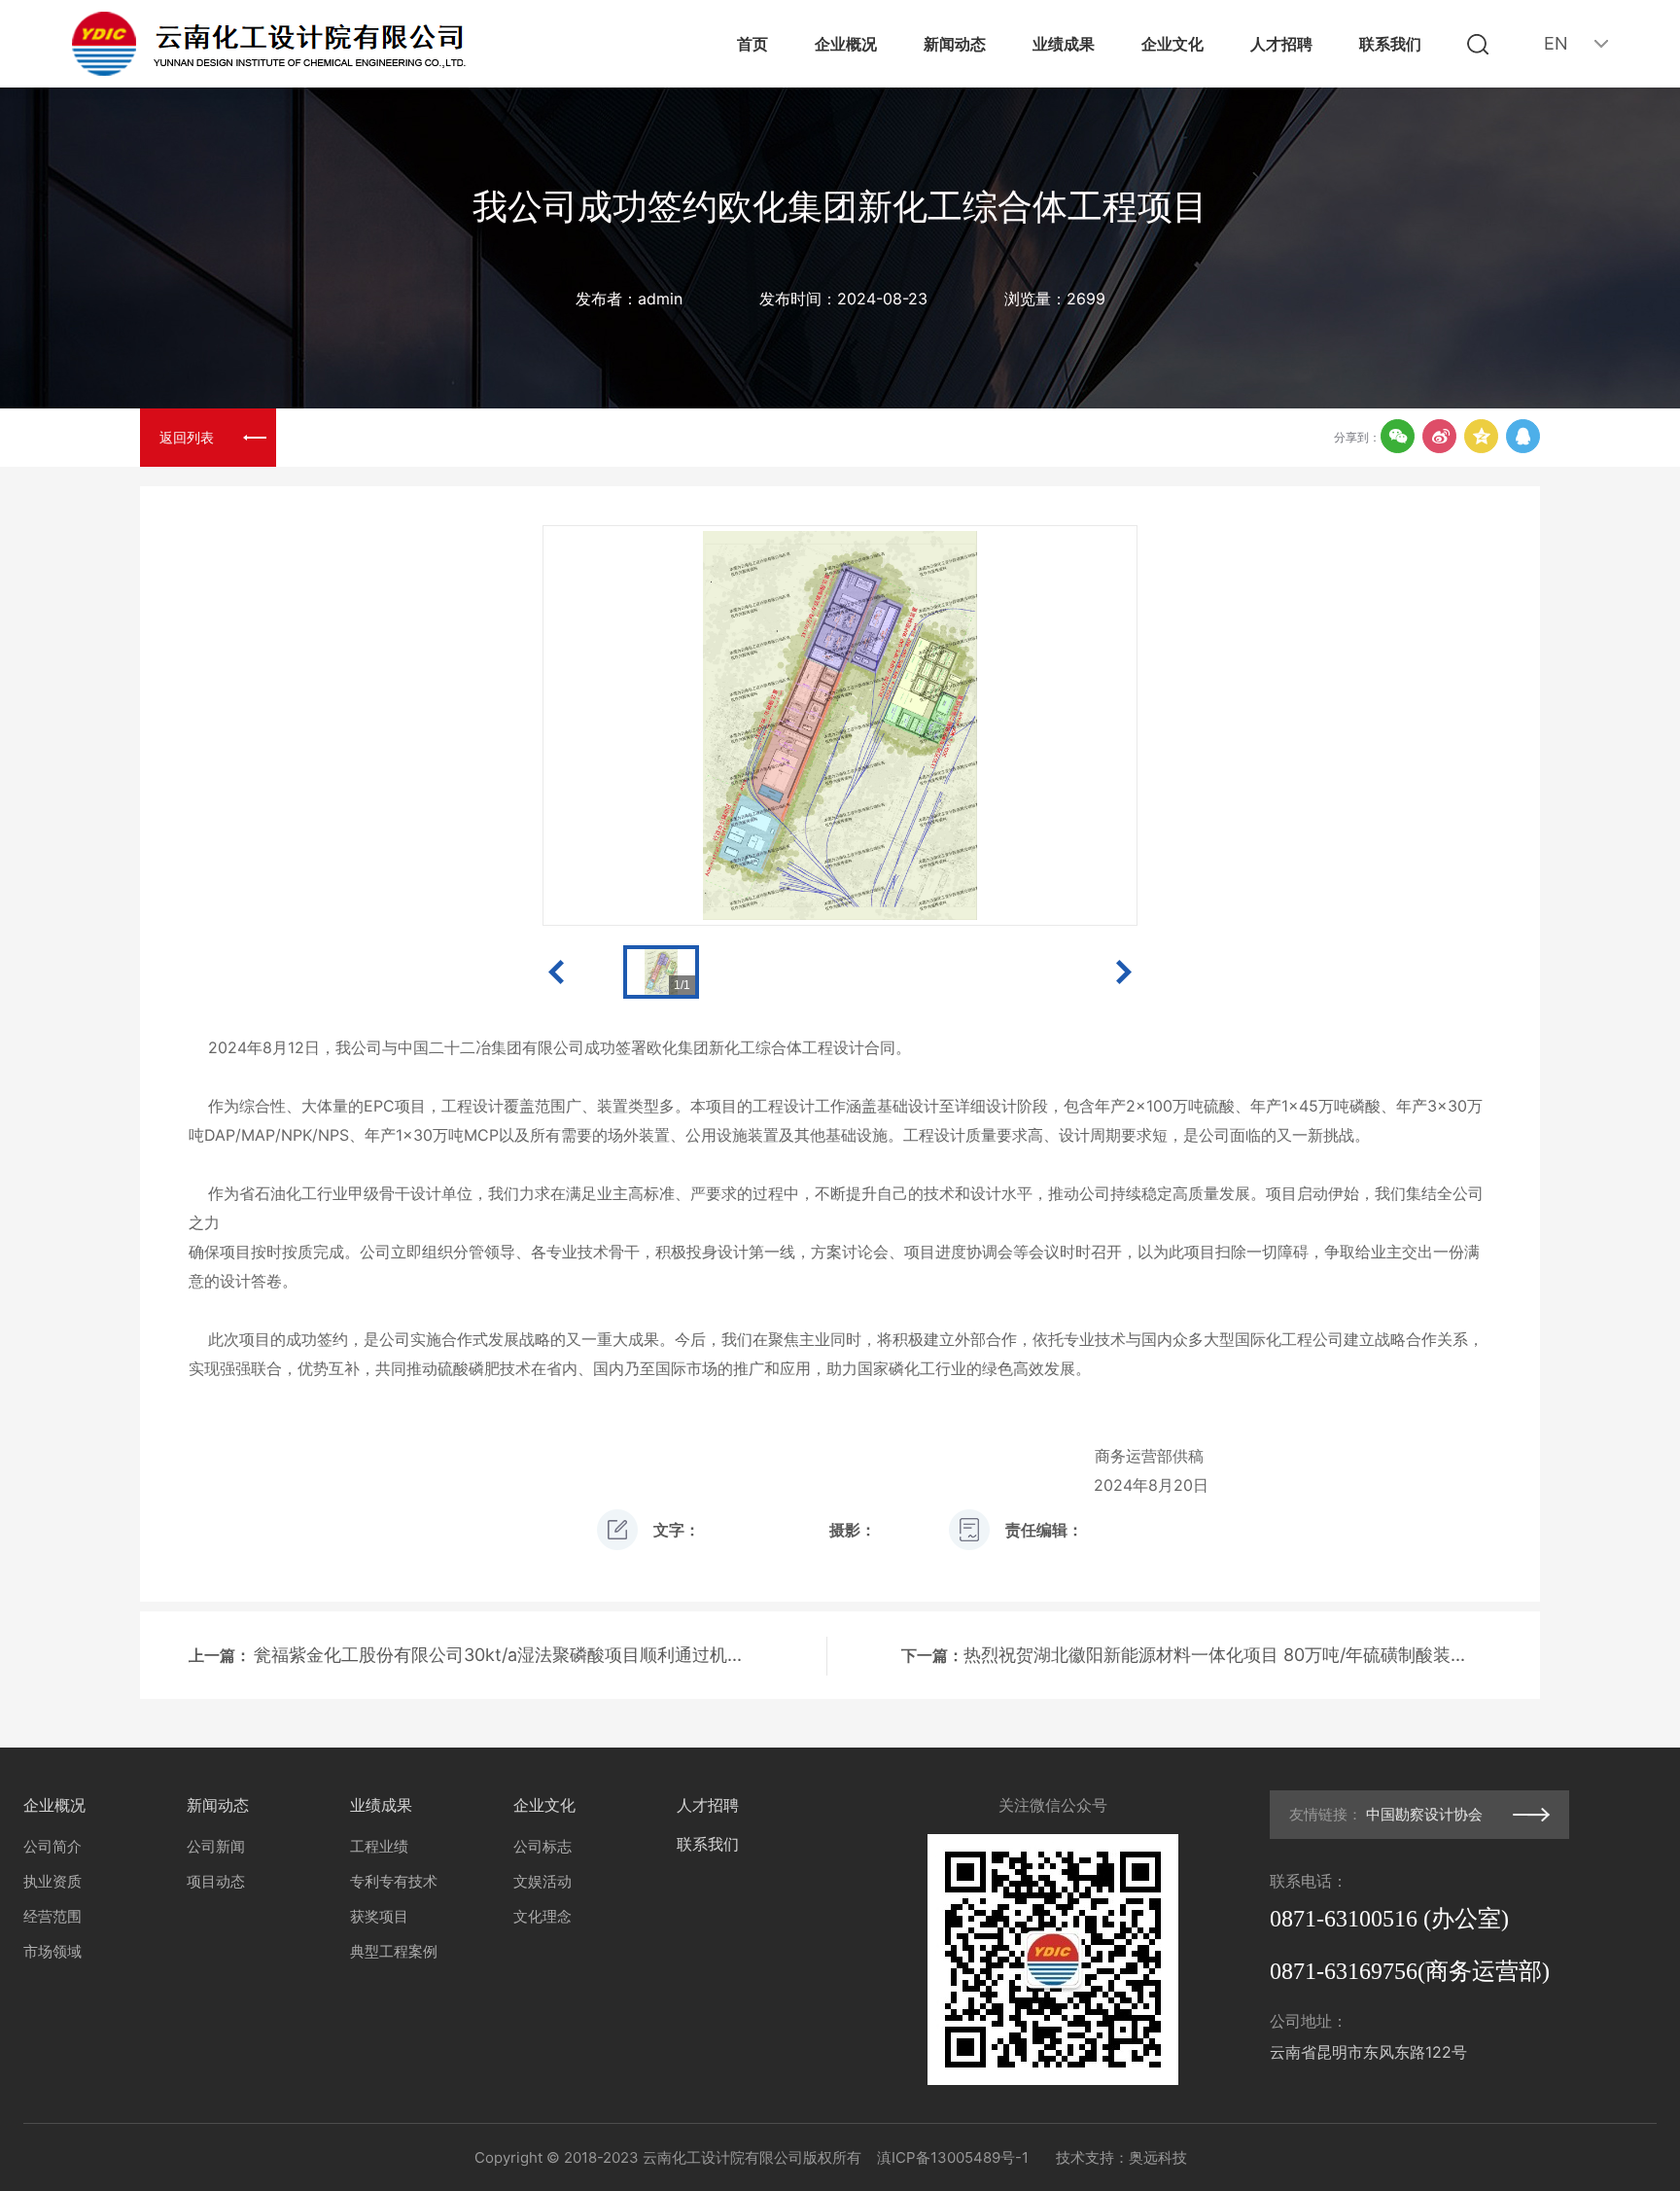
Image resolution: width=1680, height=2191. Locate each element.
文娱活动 (542, 1881)
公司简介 (52, 1846)
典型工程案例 (394, 1951)
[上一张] (662, 725)
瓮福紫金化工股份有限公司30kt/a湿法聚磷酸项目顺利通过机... (498, 1655)
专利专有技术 (394, 1881)
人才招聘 (1281, 44)
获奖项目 (379, 1916)
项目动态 (216, 1881)
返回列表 (187, 437)
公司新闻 (216, 1846)
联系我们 (1390, 44)
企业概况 (846, 44)
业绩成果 (1064, 44)
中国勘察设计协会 (1424, 1814)
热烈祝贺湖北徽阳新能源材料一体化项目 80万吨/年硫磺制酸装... (1214, 1655)
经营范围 (52, 1916)
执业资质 (52, 1881)
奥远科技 (1158, 2157)
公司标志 (542, 1846)
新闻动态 (955, 44)
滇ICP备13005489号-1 (953, 2157)
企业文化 (1172, 44)
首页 (752, 44)
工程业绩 (379, 1846)
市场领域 (52, 1951)
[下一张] (1018, 725)
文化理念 (542, 1916)
